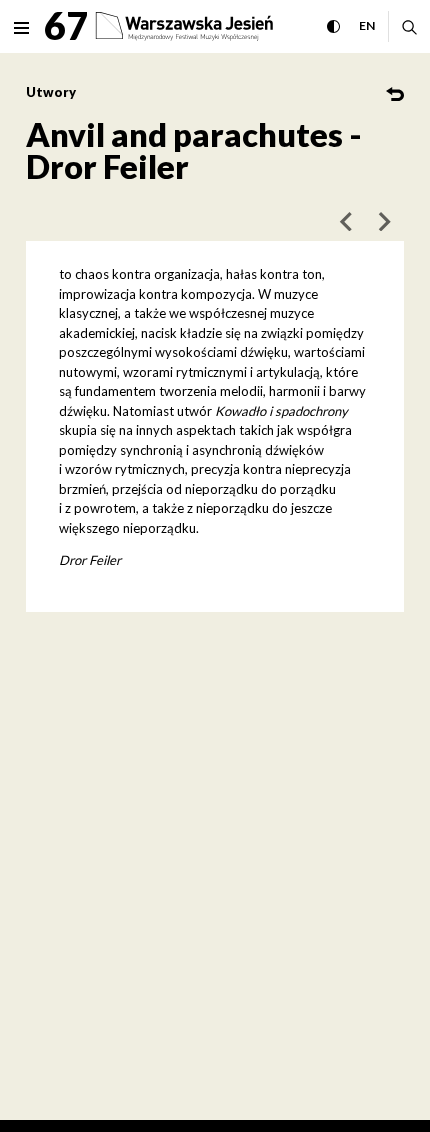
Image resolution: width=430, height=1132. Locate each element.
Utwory (51, 92)
